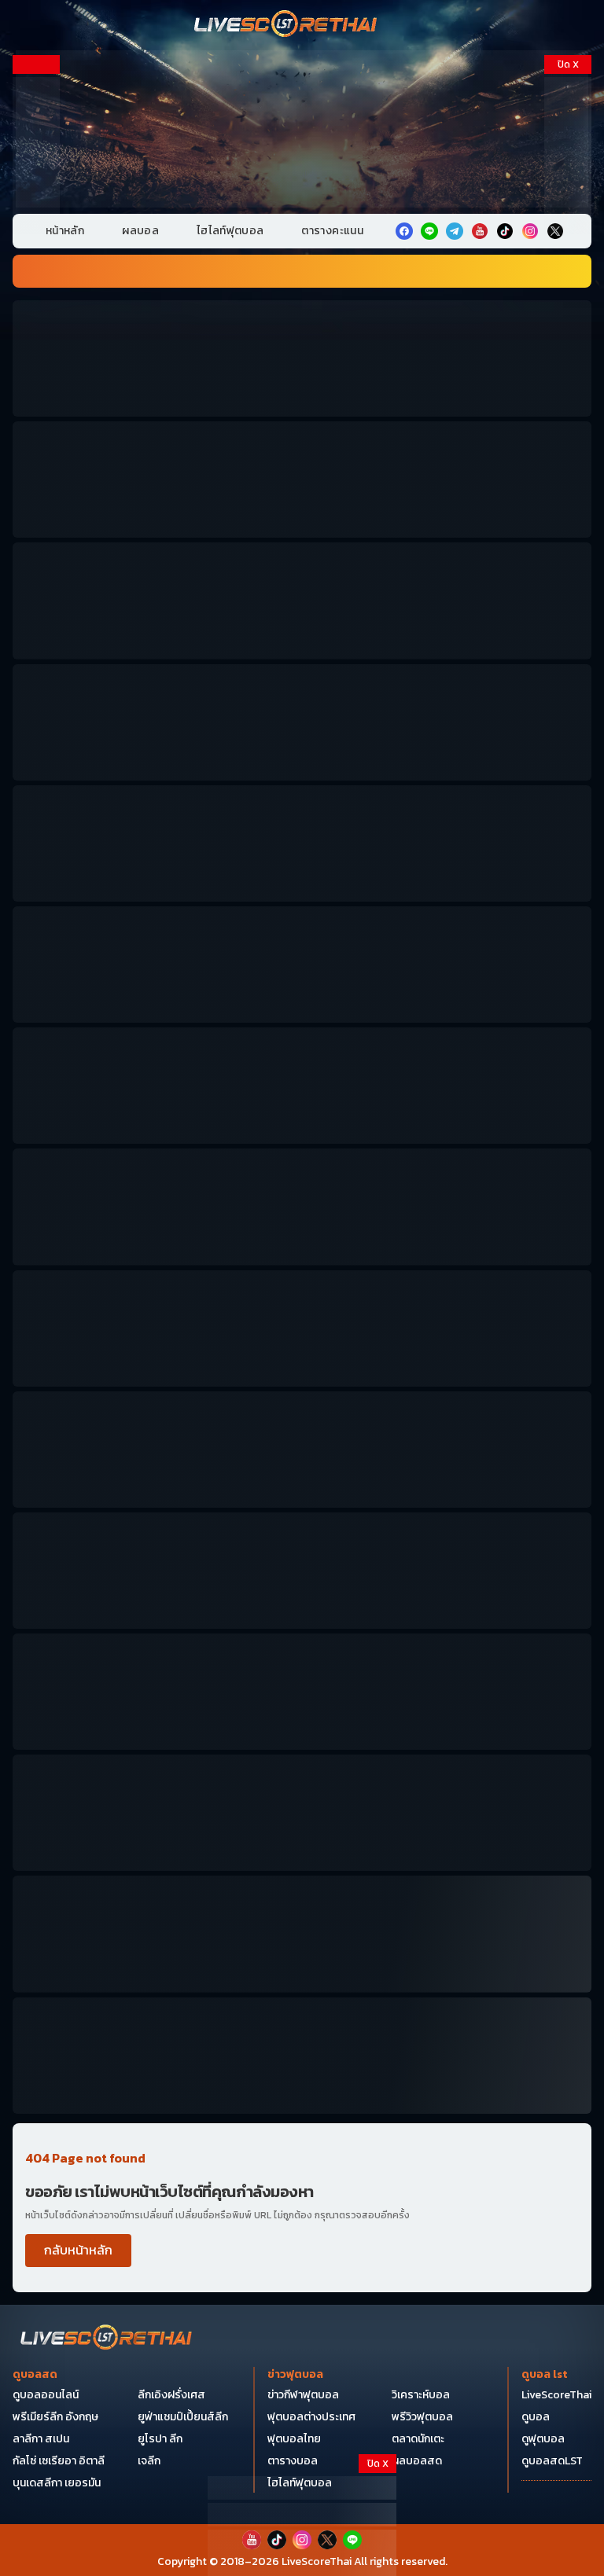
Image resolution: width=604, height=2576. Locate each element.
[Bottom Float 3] (302, 2515)
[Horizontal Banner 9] (302, 1328)
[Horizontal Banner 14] (302, 1813)
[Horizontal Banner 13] (302, 1692)
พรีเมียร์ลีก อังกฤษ (55, 2417)
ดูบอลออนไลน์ (46, 2395)
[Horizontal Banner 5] (302, 843)
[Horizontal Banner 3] (302, 601)
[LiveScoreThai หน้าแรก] (107, 2339)
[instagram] (530, 231)
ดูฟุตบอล (543, 2439)
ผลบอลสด (417, 2461)
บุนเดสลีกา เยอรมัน (57, 2483)
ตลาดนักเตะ (418, 2439)
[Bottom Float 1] (302, 2553)
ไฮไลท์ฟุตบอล (230, 231)
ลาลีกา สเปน (41, 2439)
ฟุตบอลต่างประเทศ (311, 2417)
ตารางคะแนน (332, 231)
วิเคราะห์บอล (421, 2395)
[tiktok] (505, 231)
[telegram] (455, 231)
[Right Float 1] (568, 156)
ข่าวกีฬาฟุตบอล (303, 2395)
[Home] (286, 25)
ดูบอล (536, 2417)
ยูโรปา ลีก (160, 2439)
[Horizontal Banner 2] (302, 480)
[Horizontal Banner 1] (302, 358)
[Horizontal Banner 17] (302, 2056)
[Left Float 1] (36, 156)
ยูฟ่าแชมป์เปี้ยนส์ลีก (183, 2417)
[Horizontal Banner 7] (302, 1086)
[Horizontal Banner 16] (302, 1934)
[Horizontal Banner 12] (302, 1571)
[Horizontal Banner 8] (302, 1207)
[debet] (302, 2488)
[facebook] (404, 231)
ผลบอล (140, 231)
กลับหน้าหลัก (78, 2250)
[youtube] (480, 231)
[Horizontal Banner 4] (302, 722)
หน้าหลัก (65, 231)
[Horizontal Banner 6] (302, 965)
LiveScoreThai (556, 2395)
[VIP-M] (302, 129)
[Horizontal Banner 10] (302, 1450)
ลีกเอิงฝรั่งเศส (171, 2395)
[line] (429, 231)
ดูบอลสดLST (552, 2461)
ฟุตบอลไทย (294, 2439)
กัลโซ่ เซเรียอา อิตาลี (59, 2461)
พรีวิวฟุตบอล (422, 2417)
